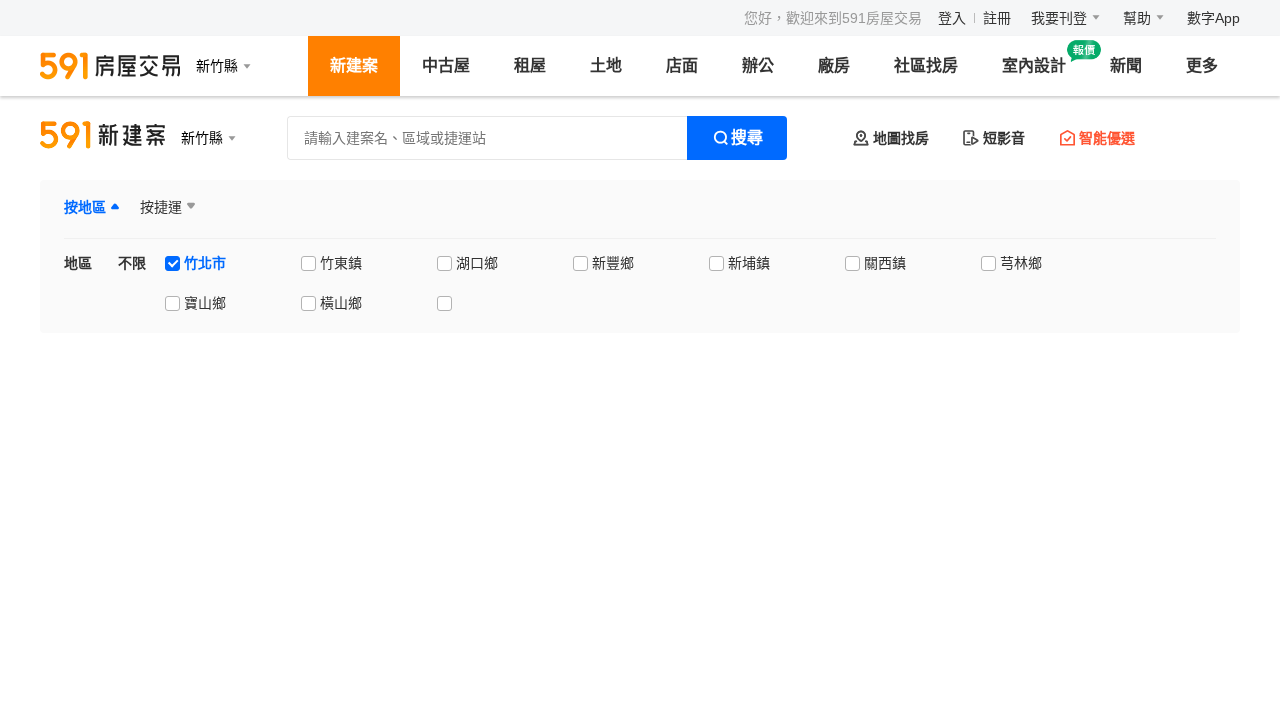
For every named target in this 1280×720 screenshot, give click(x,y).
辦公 (758, 65)
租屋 (530, 65)
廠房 (834, 65)
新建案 (354, 65)
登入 (952, 18)
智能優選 (1107, 138)
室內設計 (1034, 65)
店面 (682, 65)
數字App (1213, 18)
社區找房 (926, 65)
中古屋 (446, 65)
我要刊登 (1059, 18)
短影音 (1004, 138)
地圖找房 (901, 138)
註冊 (997, 18)
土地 (606, 65)
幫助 (1137, 18)
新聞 (1126, 65)
